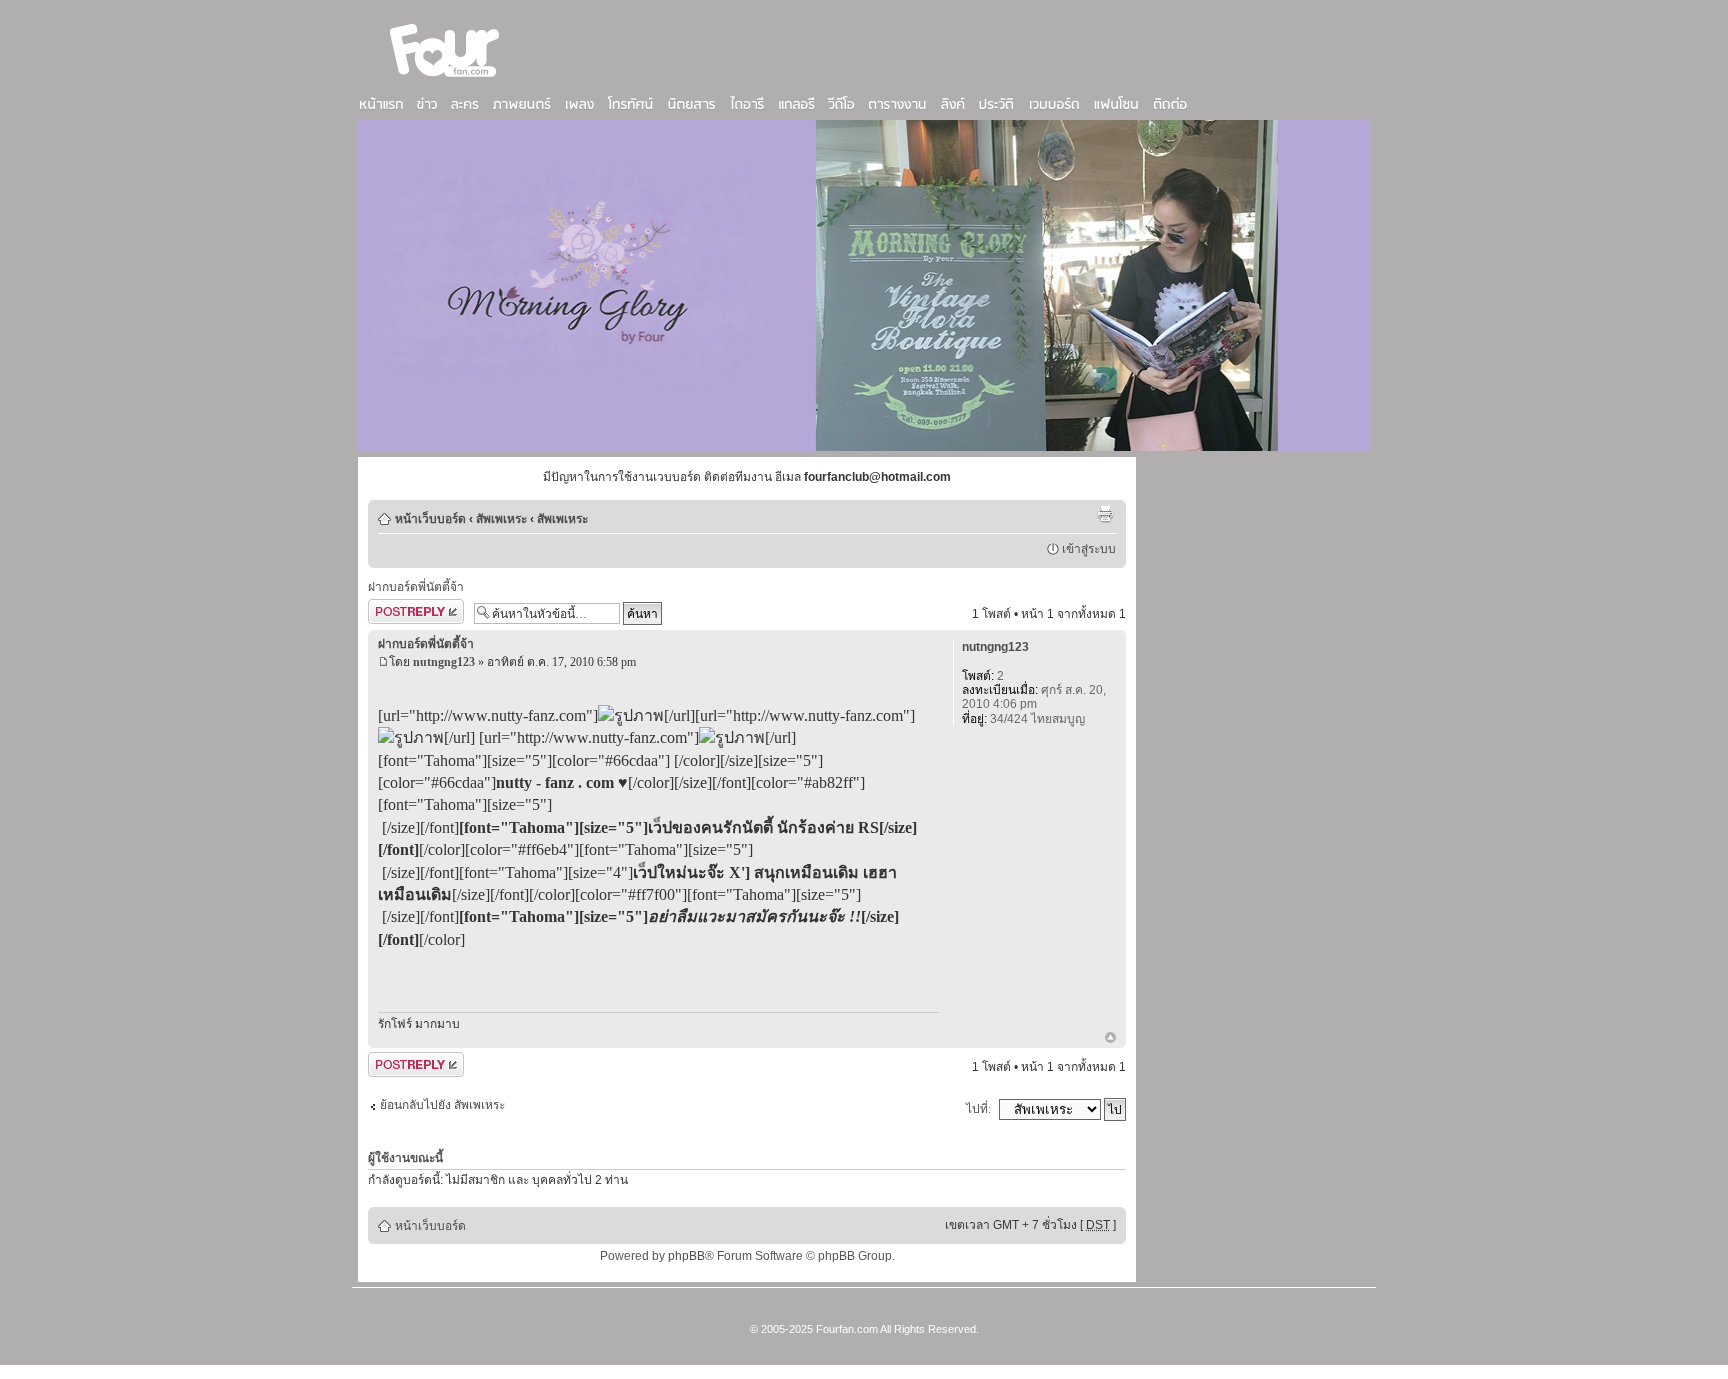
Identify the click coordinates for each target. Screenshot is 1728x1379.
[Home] (445, 79)
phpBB (686, 1256)
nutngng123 (444, 662)
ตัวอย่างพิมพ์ (1105, 514)
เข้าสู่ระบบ (1089, 549)
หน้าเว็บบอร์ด (430, 519)
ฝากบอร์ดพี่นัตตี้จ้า (416, 587)
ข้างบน (1110, 1039)
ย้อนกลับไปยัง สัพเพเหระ (442, 1105)
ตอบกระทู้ (393, 609)
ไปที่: (978, 1109)
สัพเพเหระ (501, 519)
